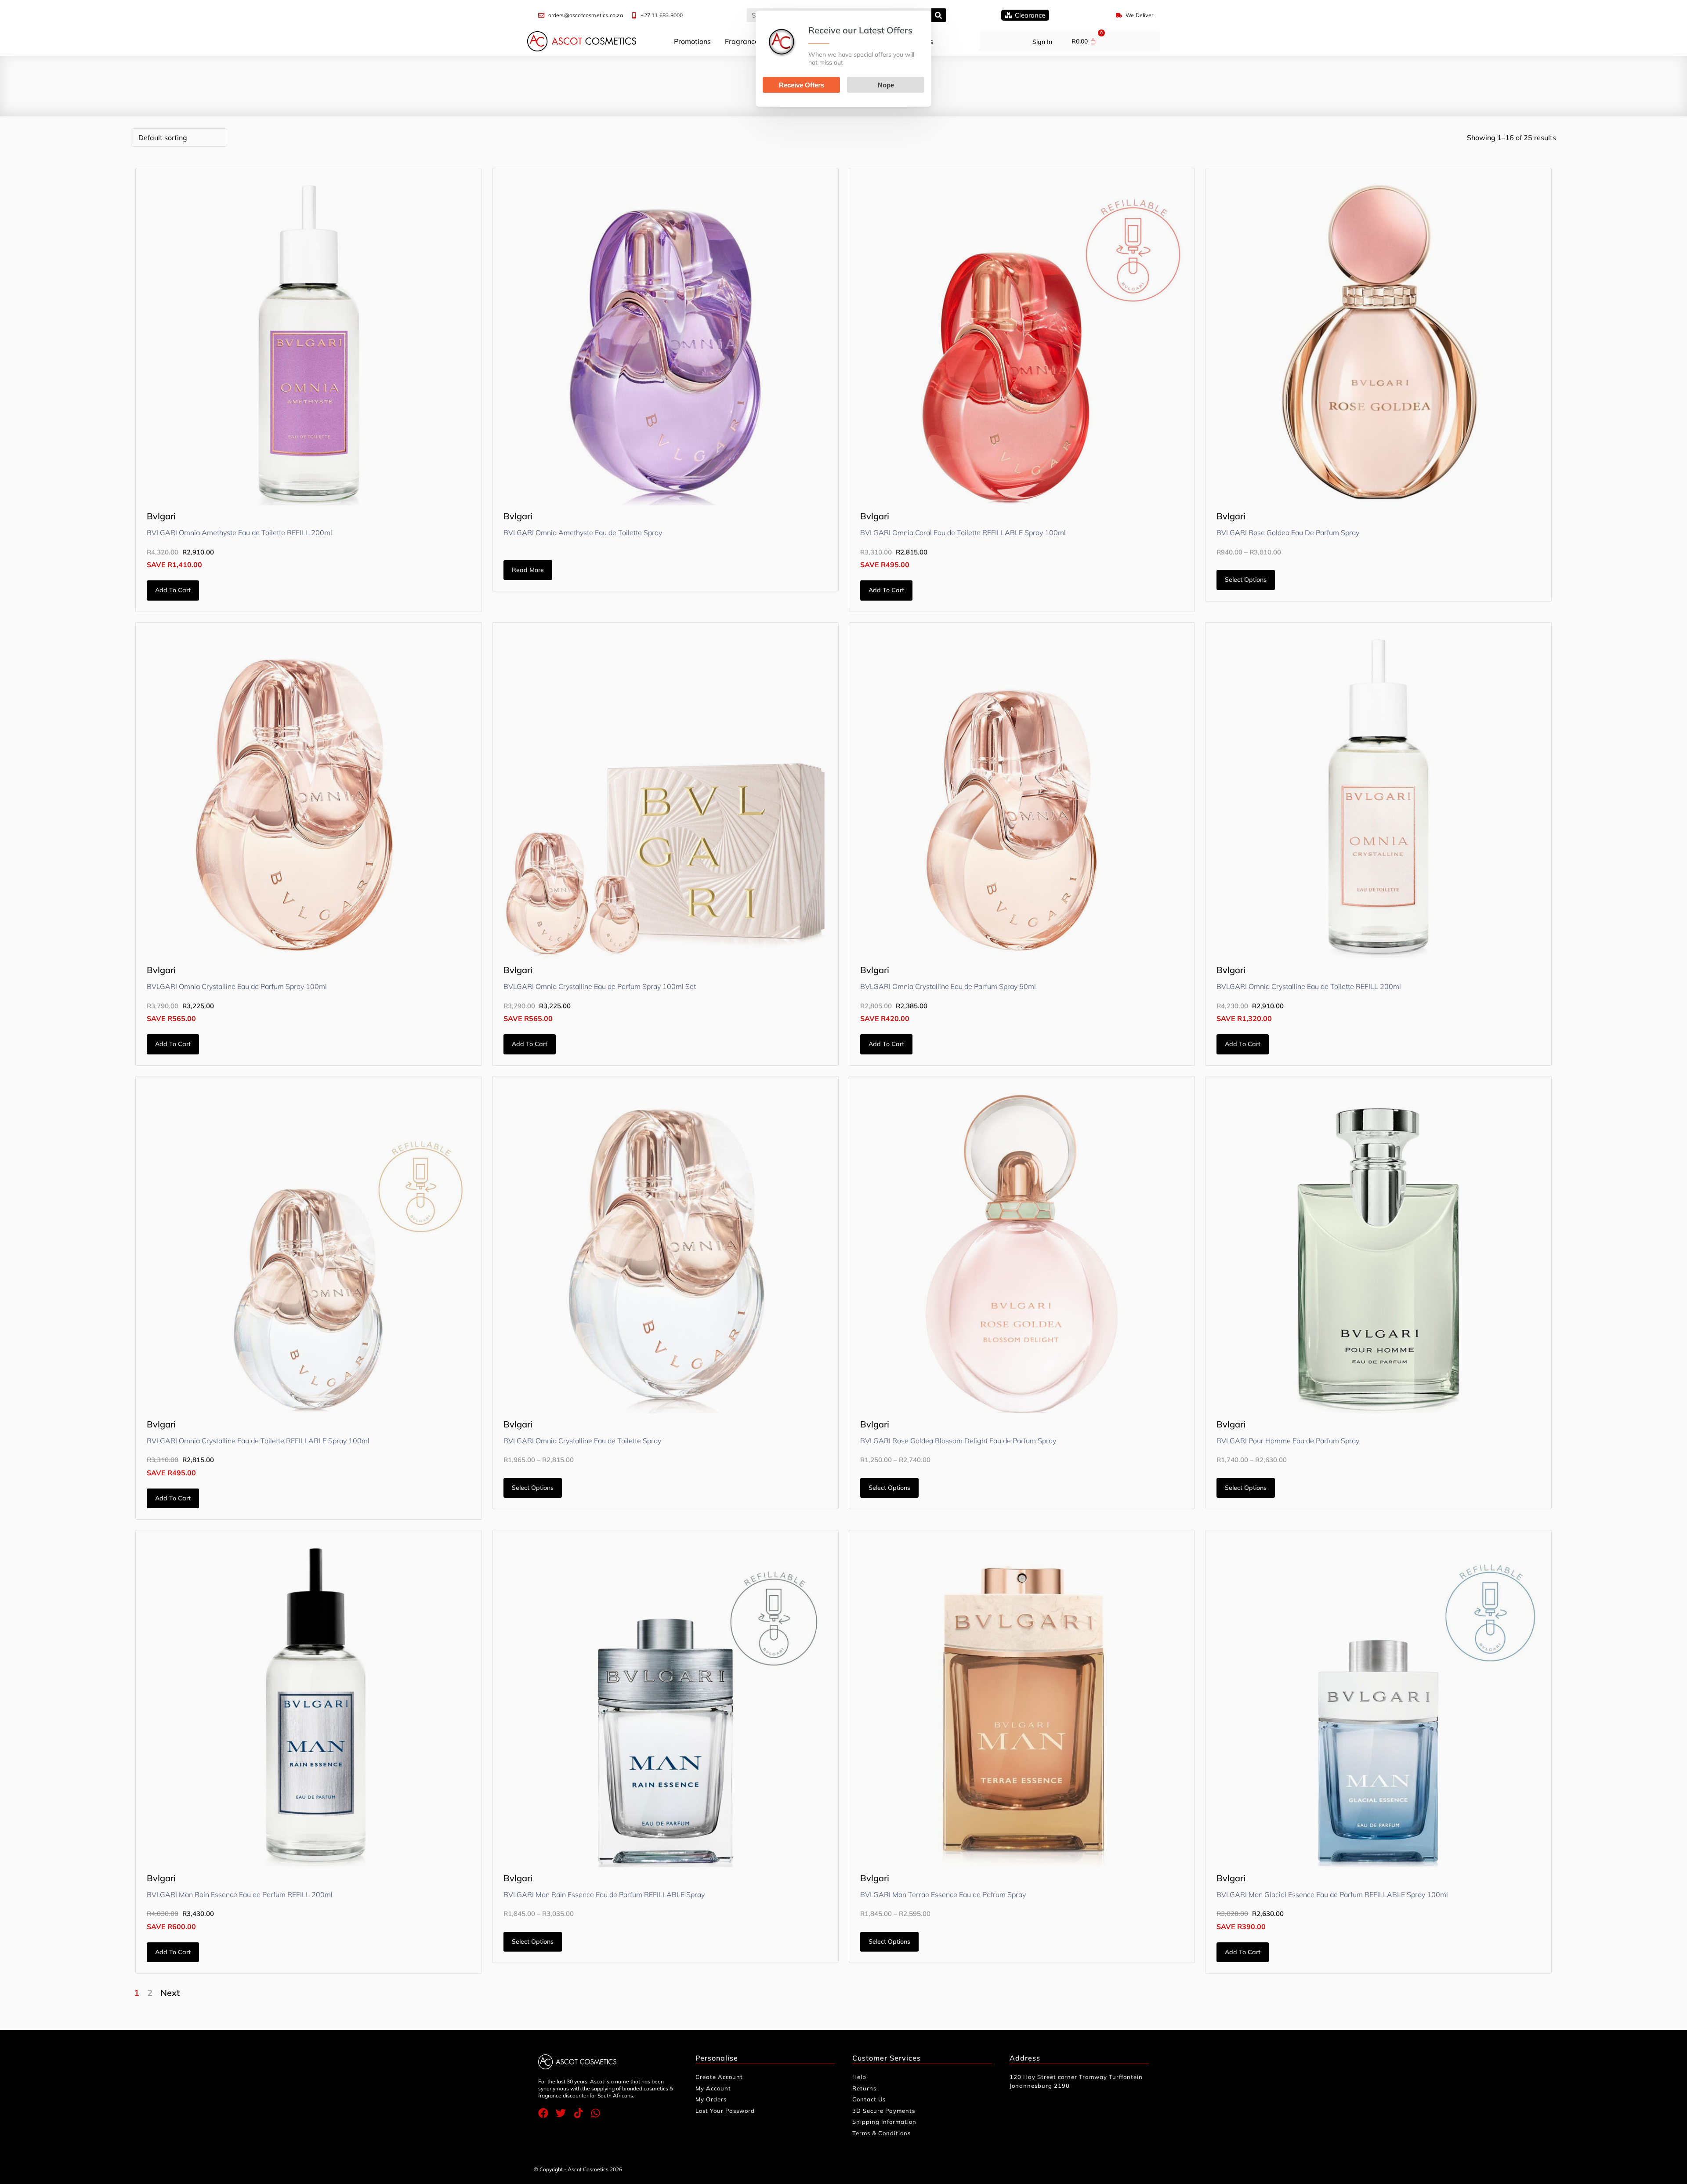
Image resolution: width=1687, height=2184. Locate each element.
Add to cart (173, 590)
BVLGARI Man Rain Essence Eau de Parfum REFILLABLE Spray (604, 1894)
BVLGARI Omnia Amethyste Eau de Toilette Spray (583, 532)
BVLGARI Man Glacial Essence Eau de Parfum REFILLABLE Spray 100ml (1332, 1894)
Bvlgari (161, 516)
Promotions (692, 41)
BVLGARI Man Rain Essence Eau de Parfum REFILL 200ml (240, 1894)
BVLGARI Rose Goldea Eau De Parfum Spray (1288, 532)
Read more (528, 570)
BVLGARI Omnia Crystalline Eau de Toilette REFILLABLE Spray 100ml (258, 1441)
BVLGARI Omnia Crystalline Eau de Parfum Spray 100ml (237, 986)
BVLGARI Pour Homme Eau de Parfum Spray (1288, 1441)
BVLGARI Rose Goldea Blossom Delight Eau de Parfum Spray (958, 1441)
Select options (1246, 580)
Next (170, 1993)
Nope (886, 85)
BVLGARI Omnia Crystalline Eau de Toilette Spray (582, 1441)
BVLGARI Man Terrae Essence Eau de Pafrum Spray (943, 1894)
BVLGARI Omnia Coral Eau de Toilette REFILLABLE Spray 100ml (963, 532)
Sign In (1042, 42)
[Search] (939, 15)
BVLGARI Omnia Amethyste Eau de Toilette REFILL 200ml (239, 532)
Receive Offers (802, 85)
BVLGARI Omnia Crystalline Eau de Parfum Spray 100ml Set (600, 986)
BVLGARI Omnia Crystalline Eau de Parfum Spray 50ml (948, 986)
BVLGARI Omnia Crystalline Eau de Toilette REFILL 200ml (1309, 986)
